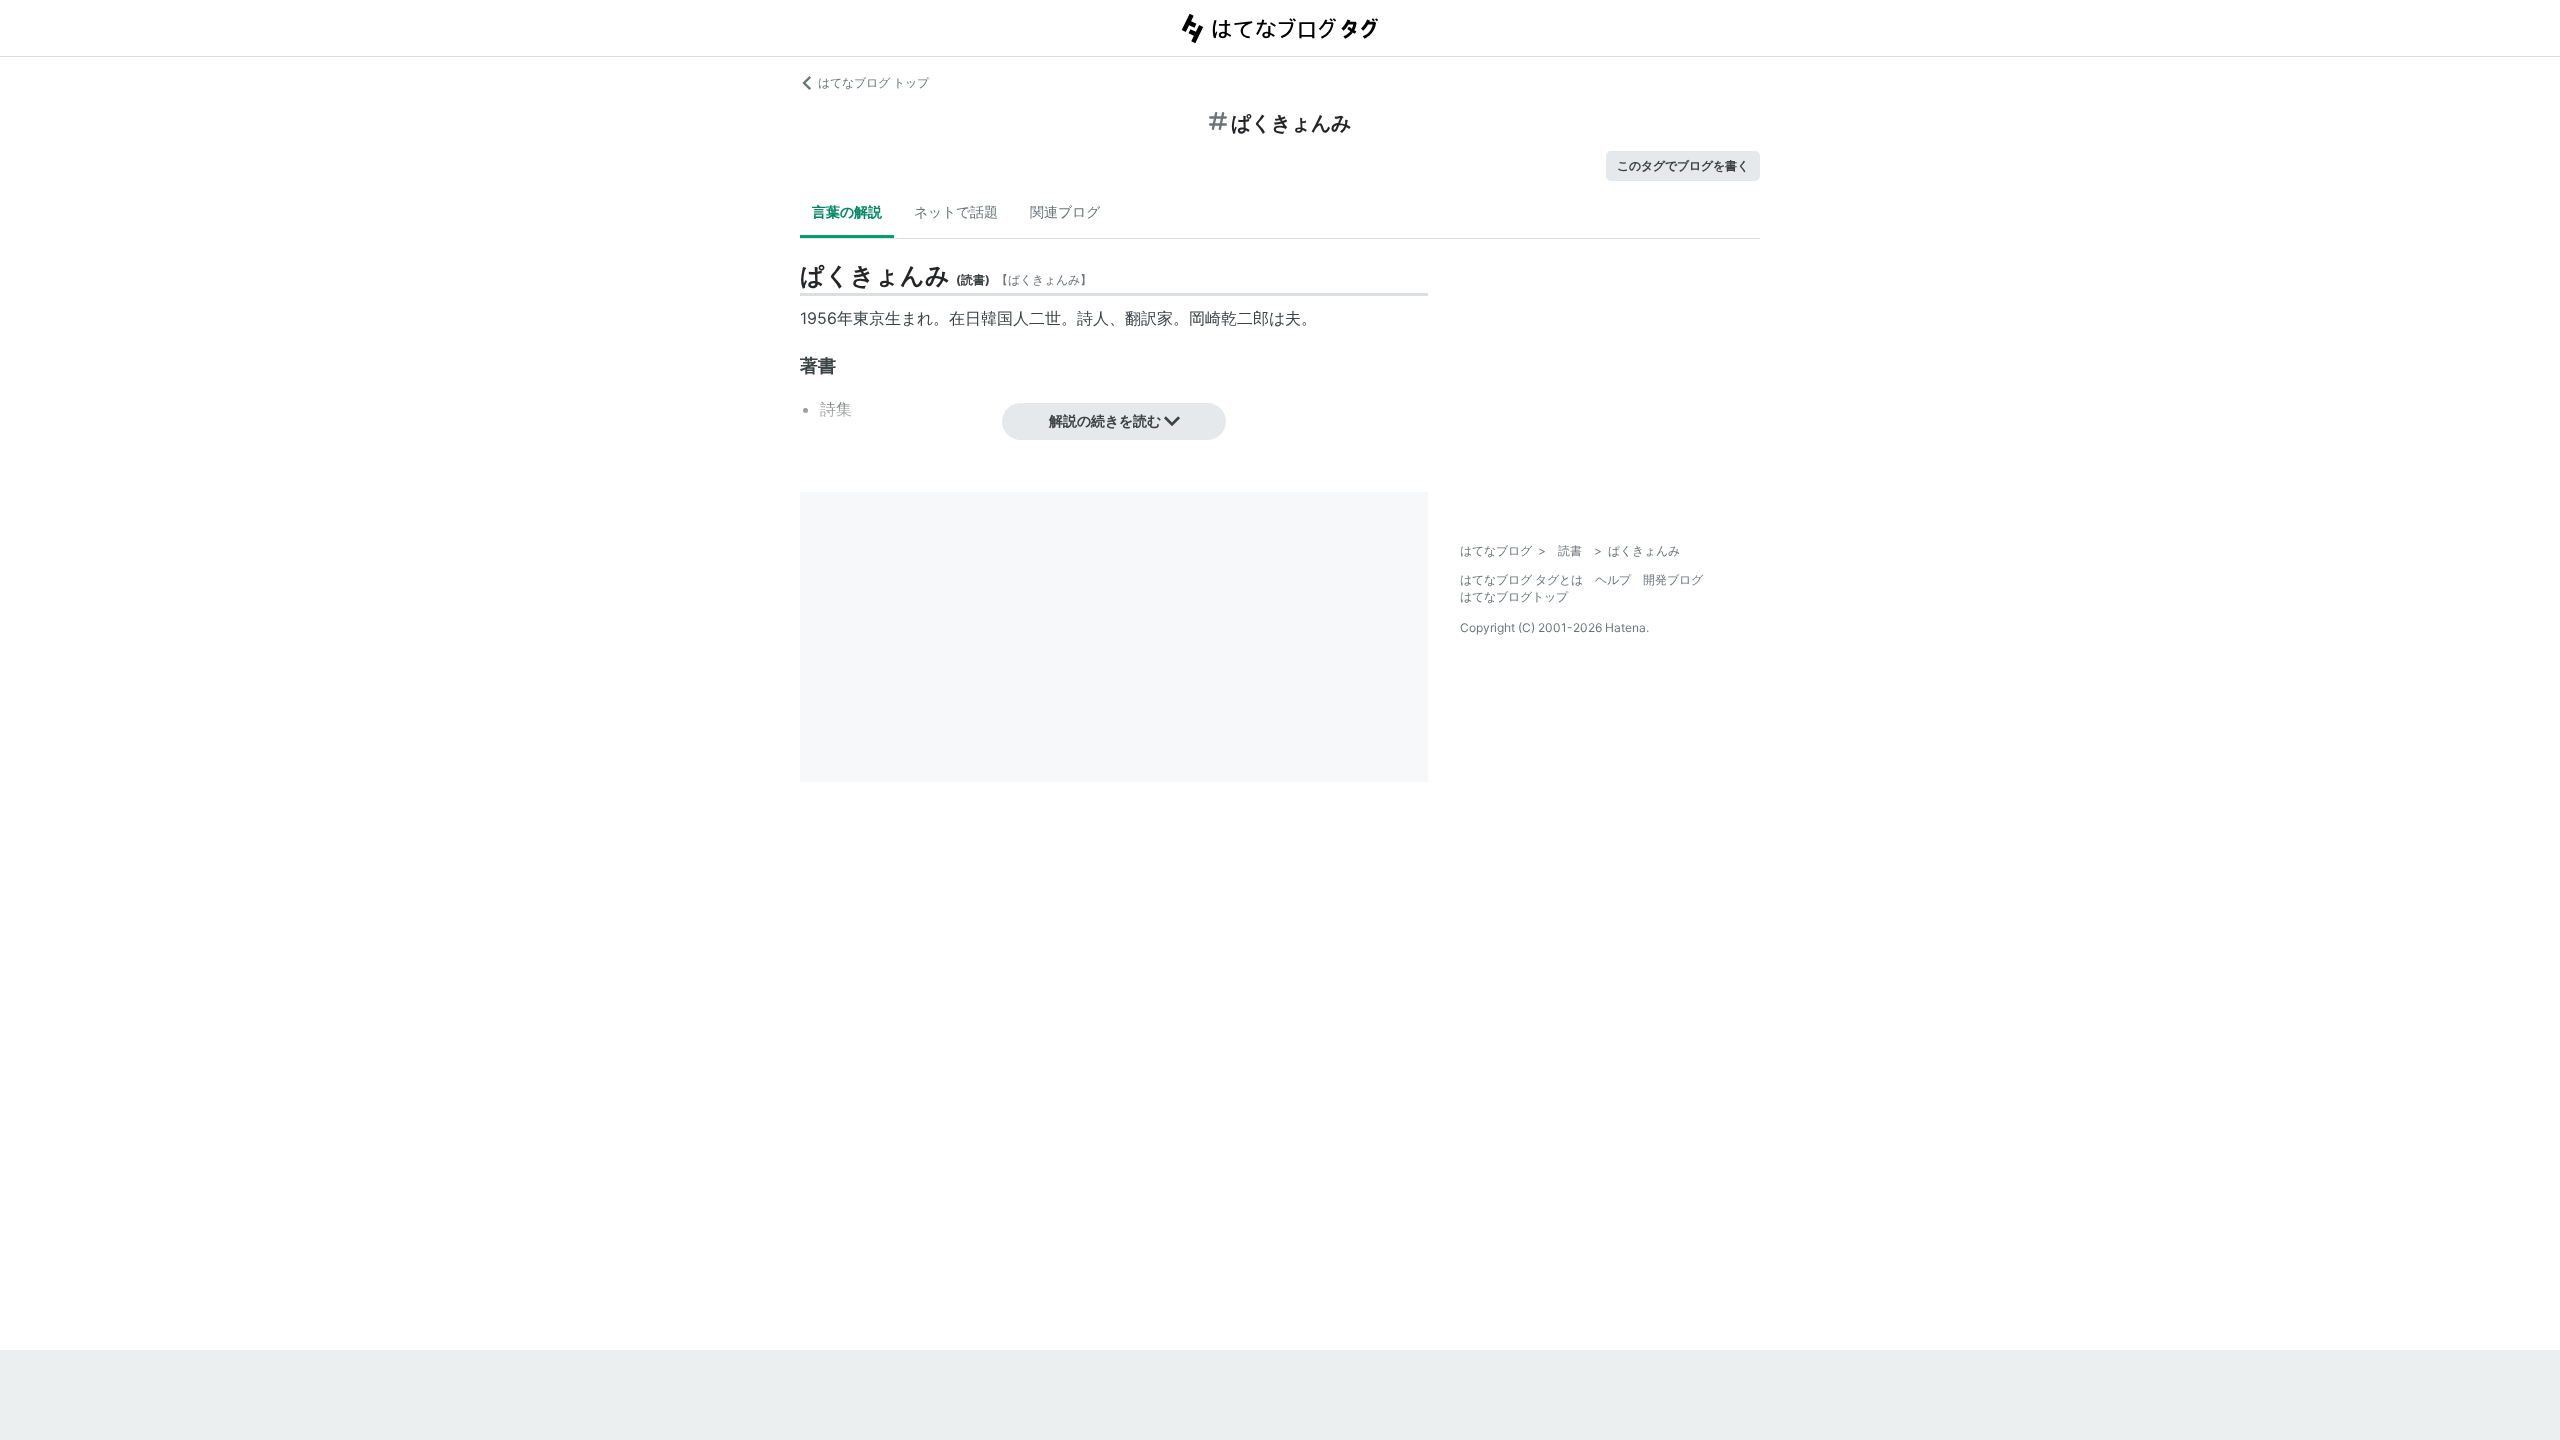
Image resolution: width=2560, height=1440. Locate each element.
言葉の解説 (847, 211)
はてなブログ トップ (873, 82)
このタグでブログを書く (1683, 165)
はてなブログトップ (1514, 596)
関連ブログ (1065, 211)
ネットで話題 (956, 211)
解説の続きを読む (1105, 420)
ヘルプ (1613, 579)
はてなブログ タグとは (1521, 579)
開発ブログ (1673, 579)
